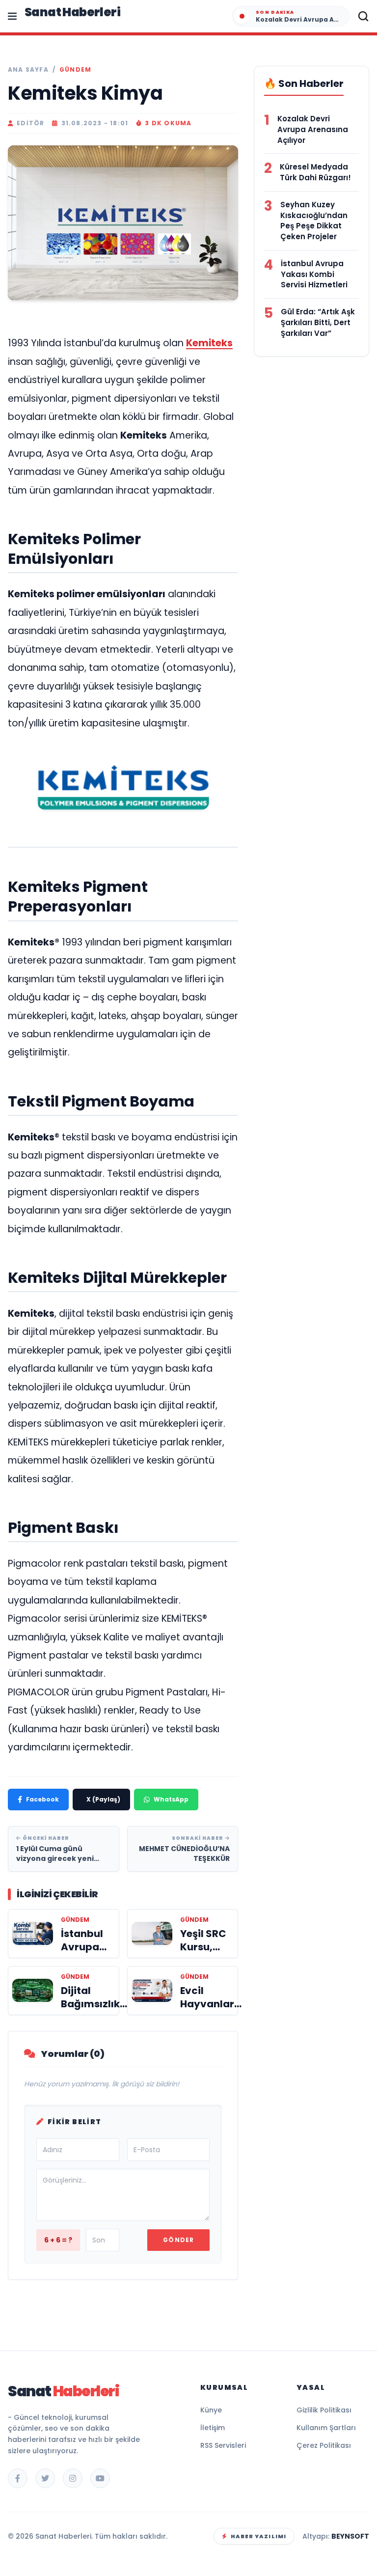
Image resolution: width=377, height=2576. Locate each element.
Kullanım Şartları (326, 2428)
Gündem (75, 70)
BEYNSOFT (350, 2536)
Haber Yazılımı (258, 2536)
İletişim (213, 2428)
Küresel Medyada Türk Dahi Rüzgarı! (315, 172)
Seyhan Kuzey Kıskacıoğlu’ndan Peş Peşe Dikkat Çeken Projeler (314, 221)
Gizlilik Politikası (324, 2410)
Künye (211, 2410)
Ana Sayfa (28, 70)
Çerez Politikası (324, 2445)
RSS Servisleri (223, 2445)
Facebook (42, 1799)
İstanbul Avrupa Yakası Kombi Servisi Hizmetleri (314, 274)
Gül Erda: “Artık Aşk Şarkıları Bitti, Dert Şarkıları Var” (318, 322)
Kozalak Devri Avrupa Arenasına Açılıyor (313, 129)
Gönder (178, 2240)
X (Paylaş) (103, 1799)
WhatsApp (171, 1799)
